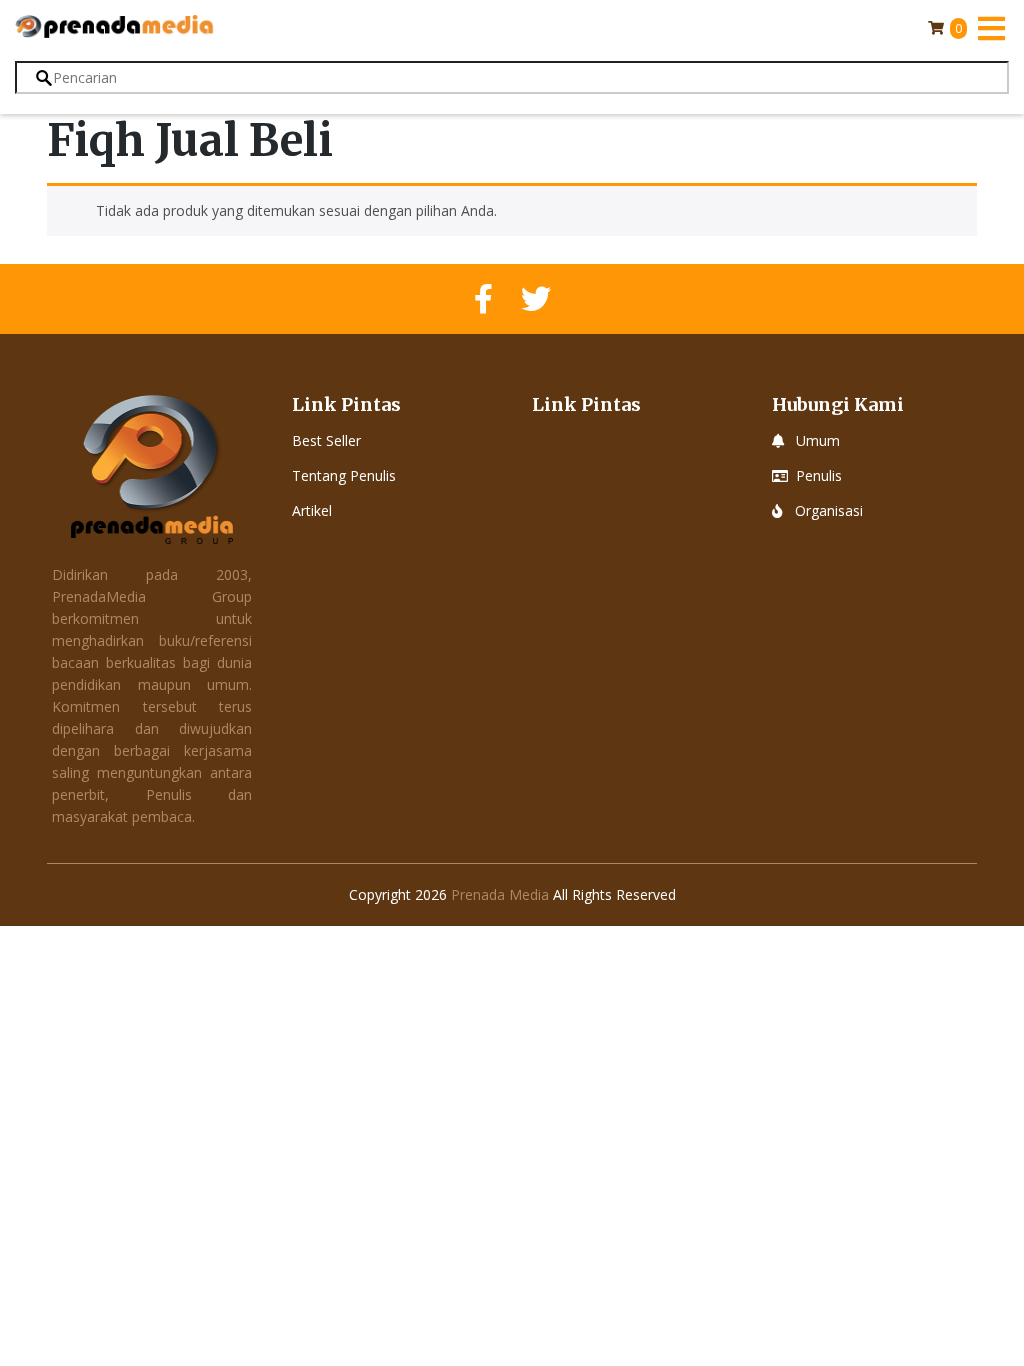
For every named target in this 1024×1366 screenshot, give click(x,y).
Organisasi (829, 510)
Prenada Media (500, 894)
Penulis (819, 475)
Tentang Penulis (344, 475)
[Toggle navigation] (991, 28)
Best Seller (326, 440)
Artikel (312, 510)
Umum (818, 440)
